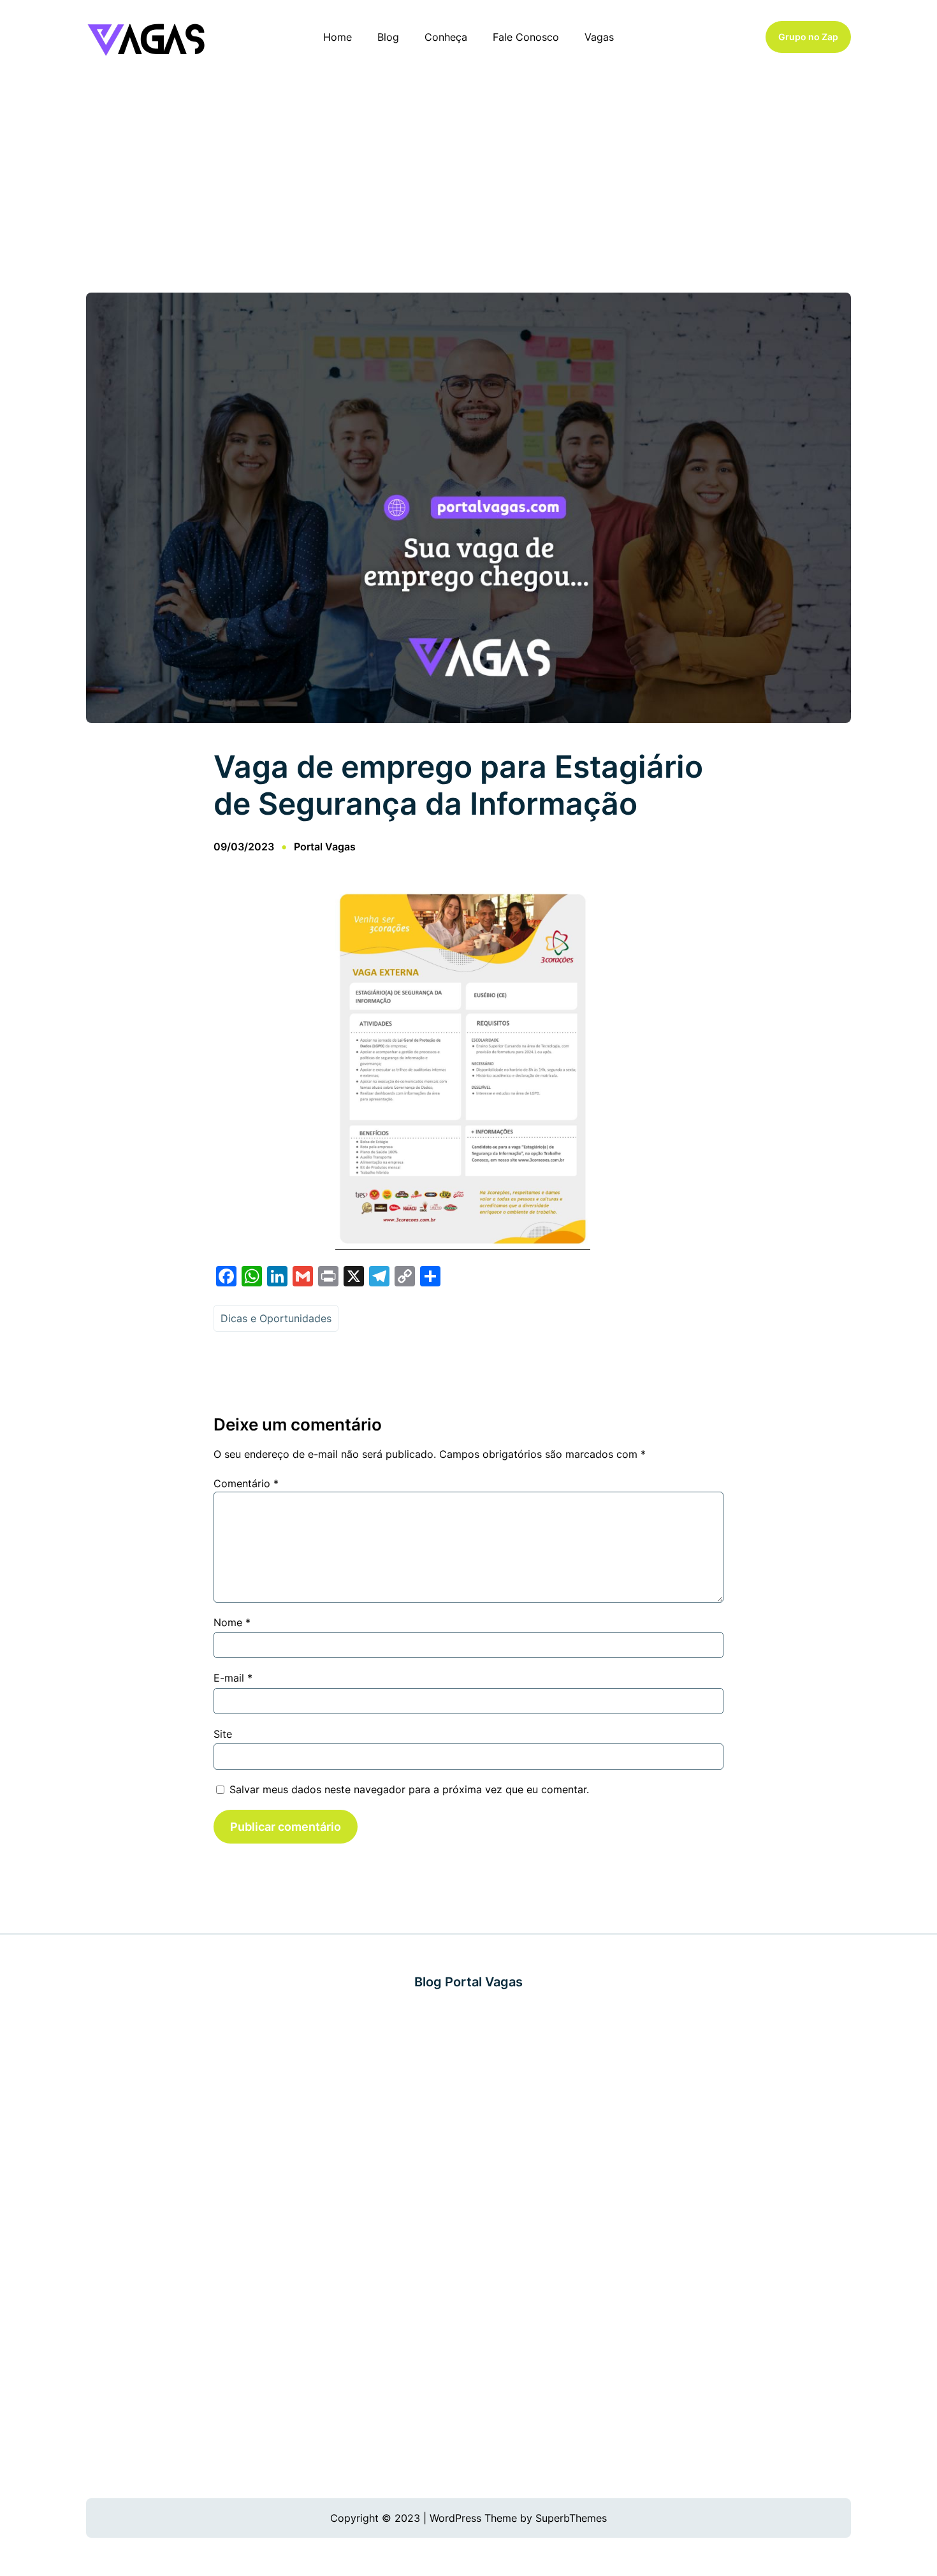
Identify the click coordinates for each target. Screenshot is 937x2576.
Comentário (246, 1483)
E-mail (233, 1678)
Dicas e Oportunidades (276, 1318)
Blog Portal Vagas (468, 1982)
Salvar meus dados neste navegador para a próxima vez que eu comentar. (409, 1789)
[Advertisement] (468, 178)
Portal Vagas (325, 847)
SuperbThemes (571, 2518)
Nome (232, 1622)
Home (338, 37)
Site (223, 1734)
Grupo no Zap (808, 37)
